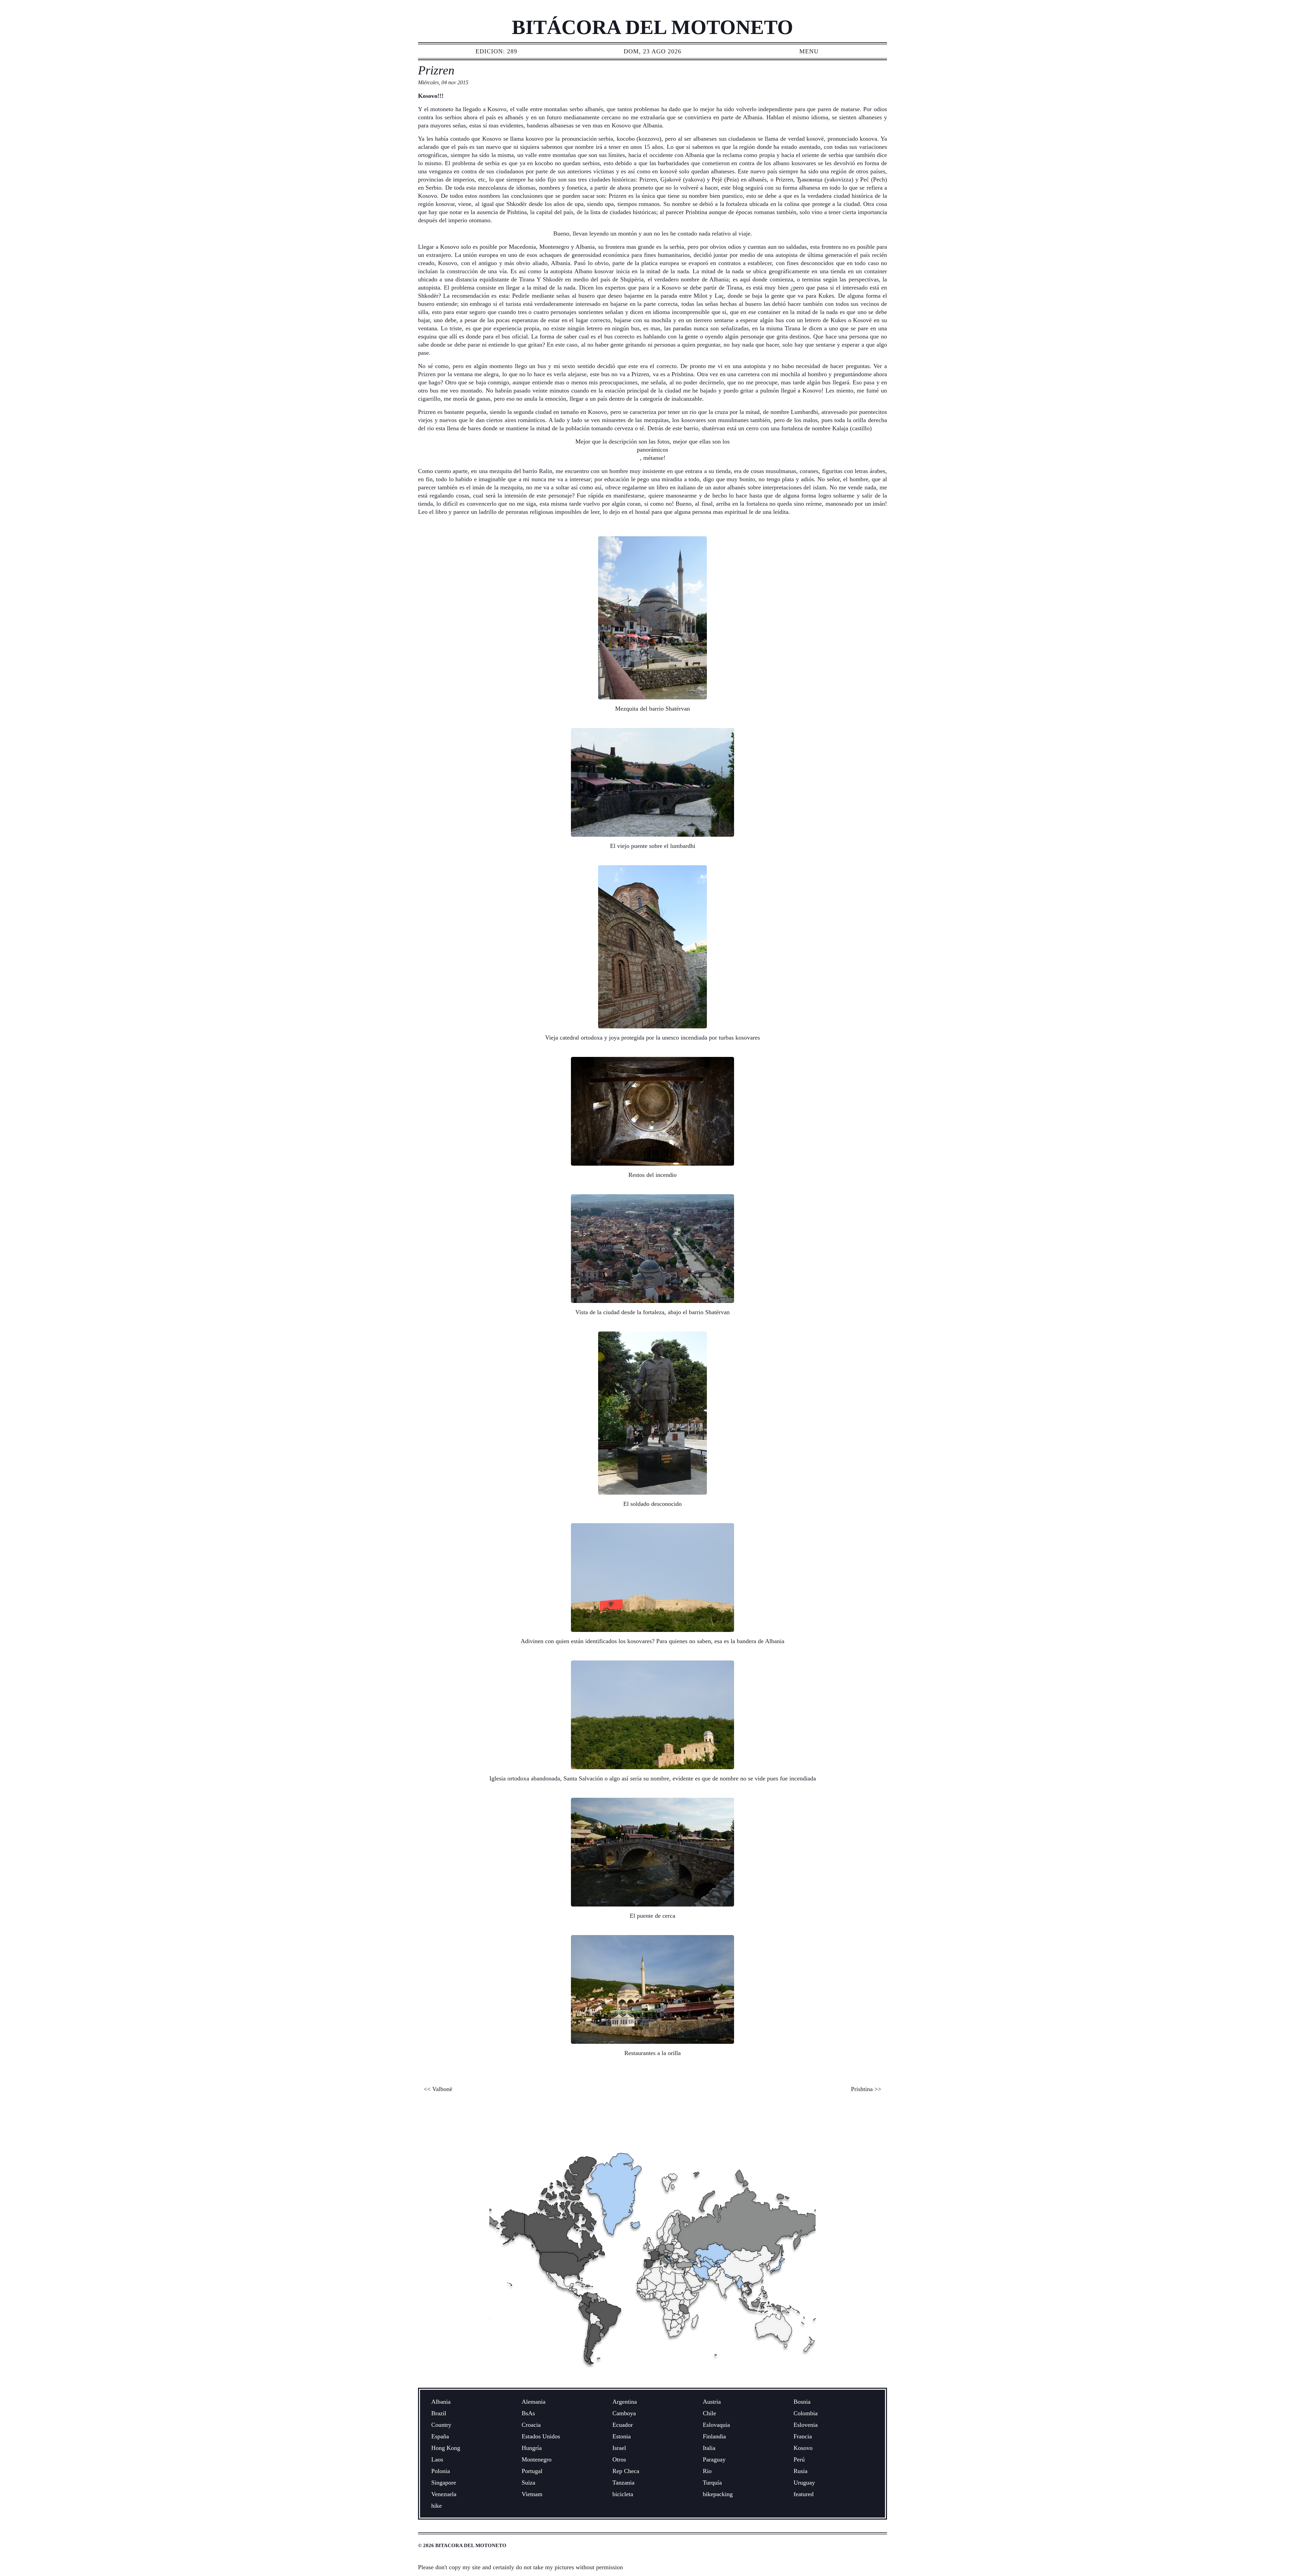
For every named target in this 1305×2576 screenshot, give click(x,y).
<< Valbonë (438, 2089)
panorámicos (652, 450)
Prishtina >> (866, 2089)
